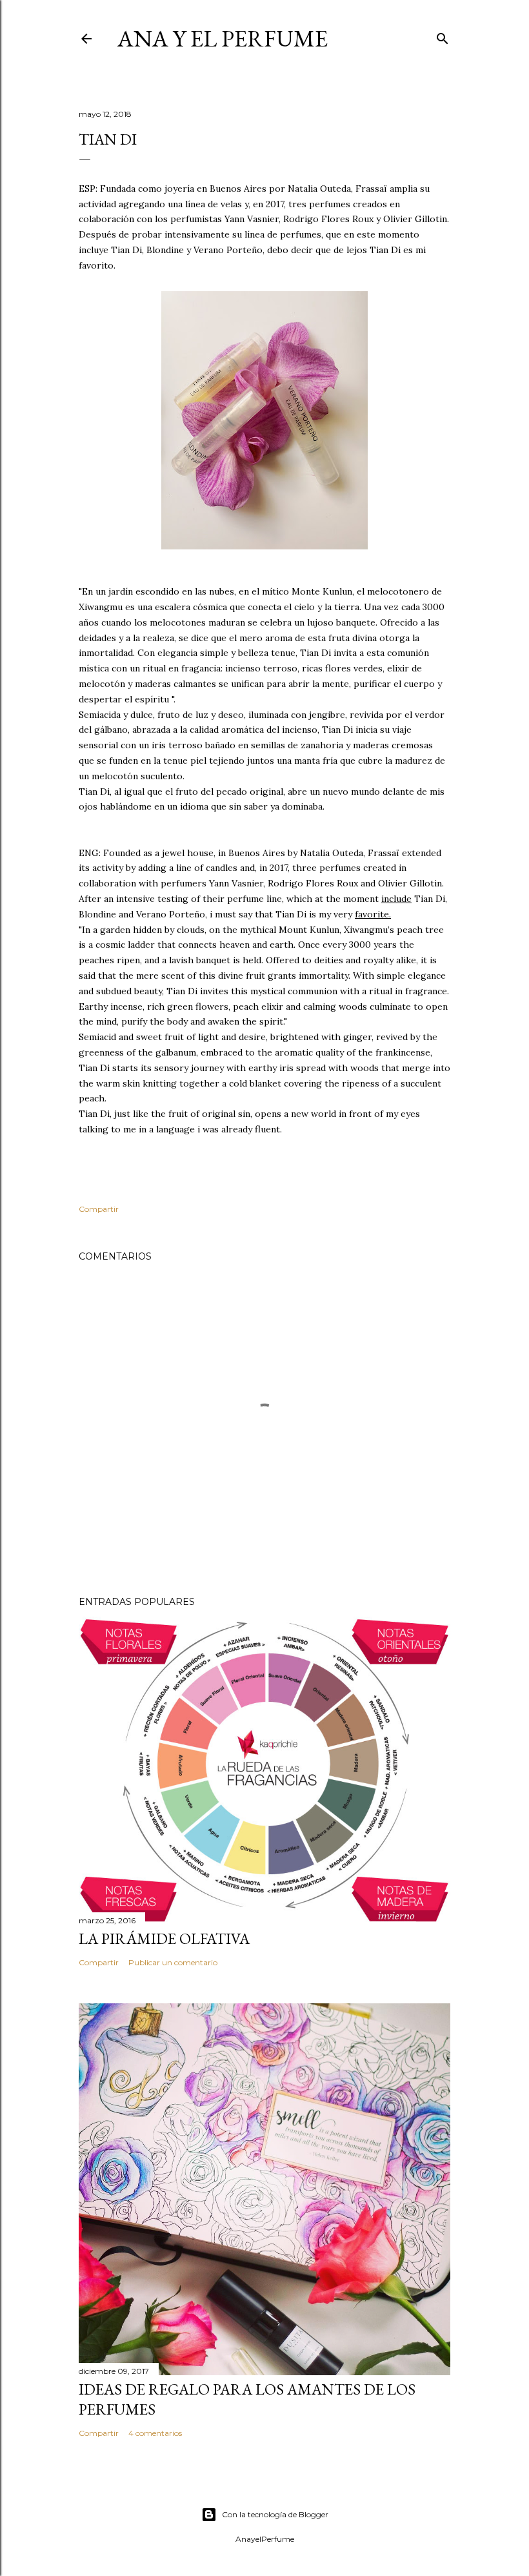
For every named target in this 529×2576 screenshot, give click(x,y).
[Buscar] (443, 36)
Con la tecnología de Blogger (275, 2514)
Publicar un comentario (173, 1962)
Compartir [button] (99, 1209)
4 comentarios (155, 2433)
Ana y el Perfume (223, 38)
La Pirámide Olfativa (164, 1938)
